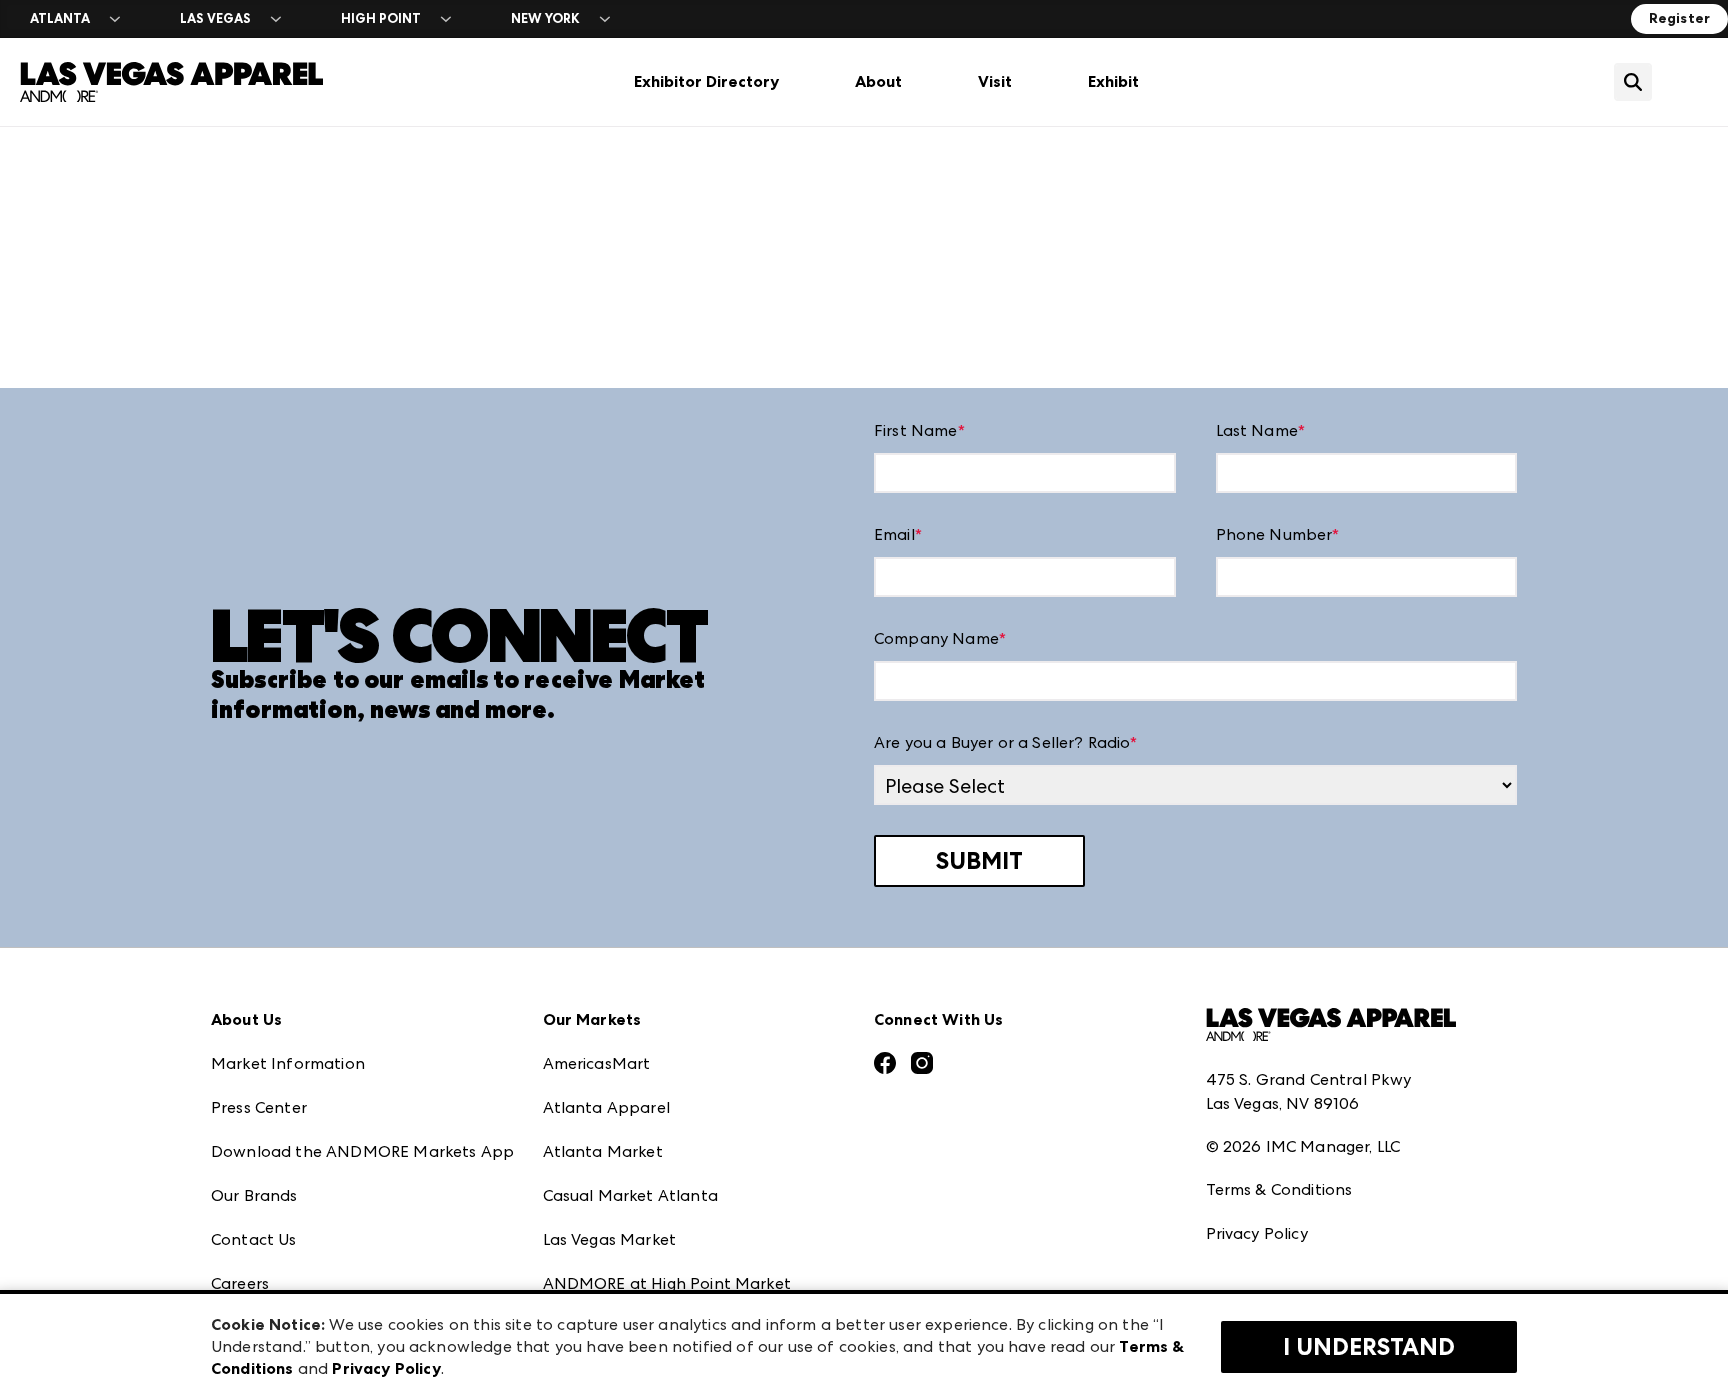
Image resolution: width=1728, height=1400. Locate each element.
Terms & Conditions (1279, 1189)
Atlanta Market (603, 1151)
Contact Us (254, 1239)
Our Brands (254, 1195)
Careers (240, 1283)
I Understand (1369, 1347)
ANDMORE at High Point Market (667, 1283)
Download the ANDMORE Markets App (362, 1151)
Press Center (259, 1107)
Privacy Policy (1257, 1233)
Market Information (288, 1063)
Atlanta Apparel (606, 1107)
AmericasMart (597, 1063)
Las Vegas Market (610, 1239)
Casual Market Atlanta (630, 1195)
